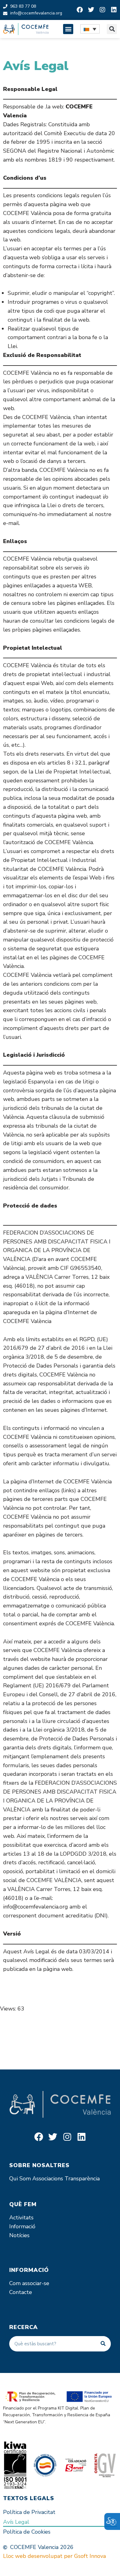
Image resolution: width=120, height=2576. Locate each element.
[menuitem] (90, 29)
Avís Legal (16, 2522)
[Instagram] (102, 10)
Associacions (48, 2179)
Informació (22, 2226)
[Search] (103, 2344)
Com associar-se (29, 2283)
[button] (68, 29)
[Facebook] (80, 10)
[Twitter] (91, 10)
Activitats (21, 2218)
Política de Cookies (27, 2532)
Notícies (19, 2235)
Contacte (21, 2292)
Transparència (82, 2179)
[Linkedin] (114, 10)
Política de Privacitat (29, 2512)
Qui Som (20, 2179)
